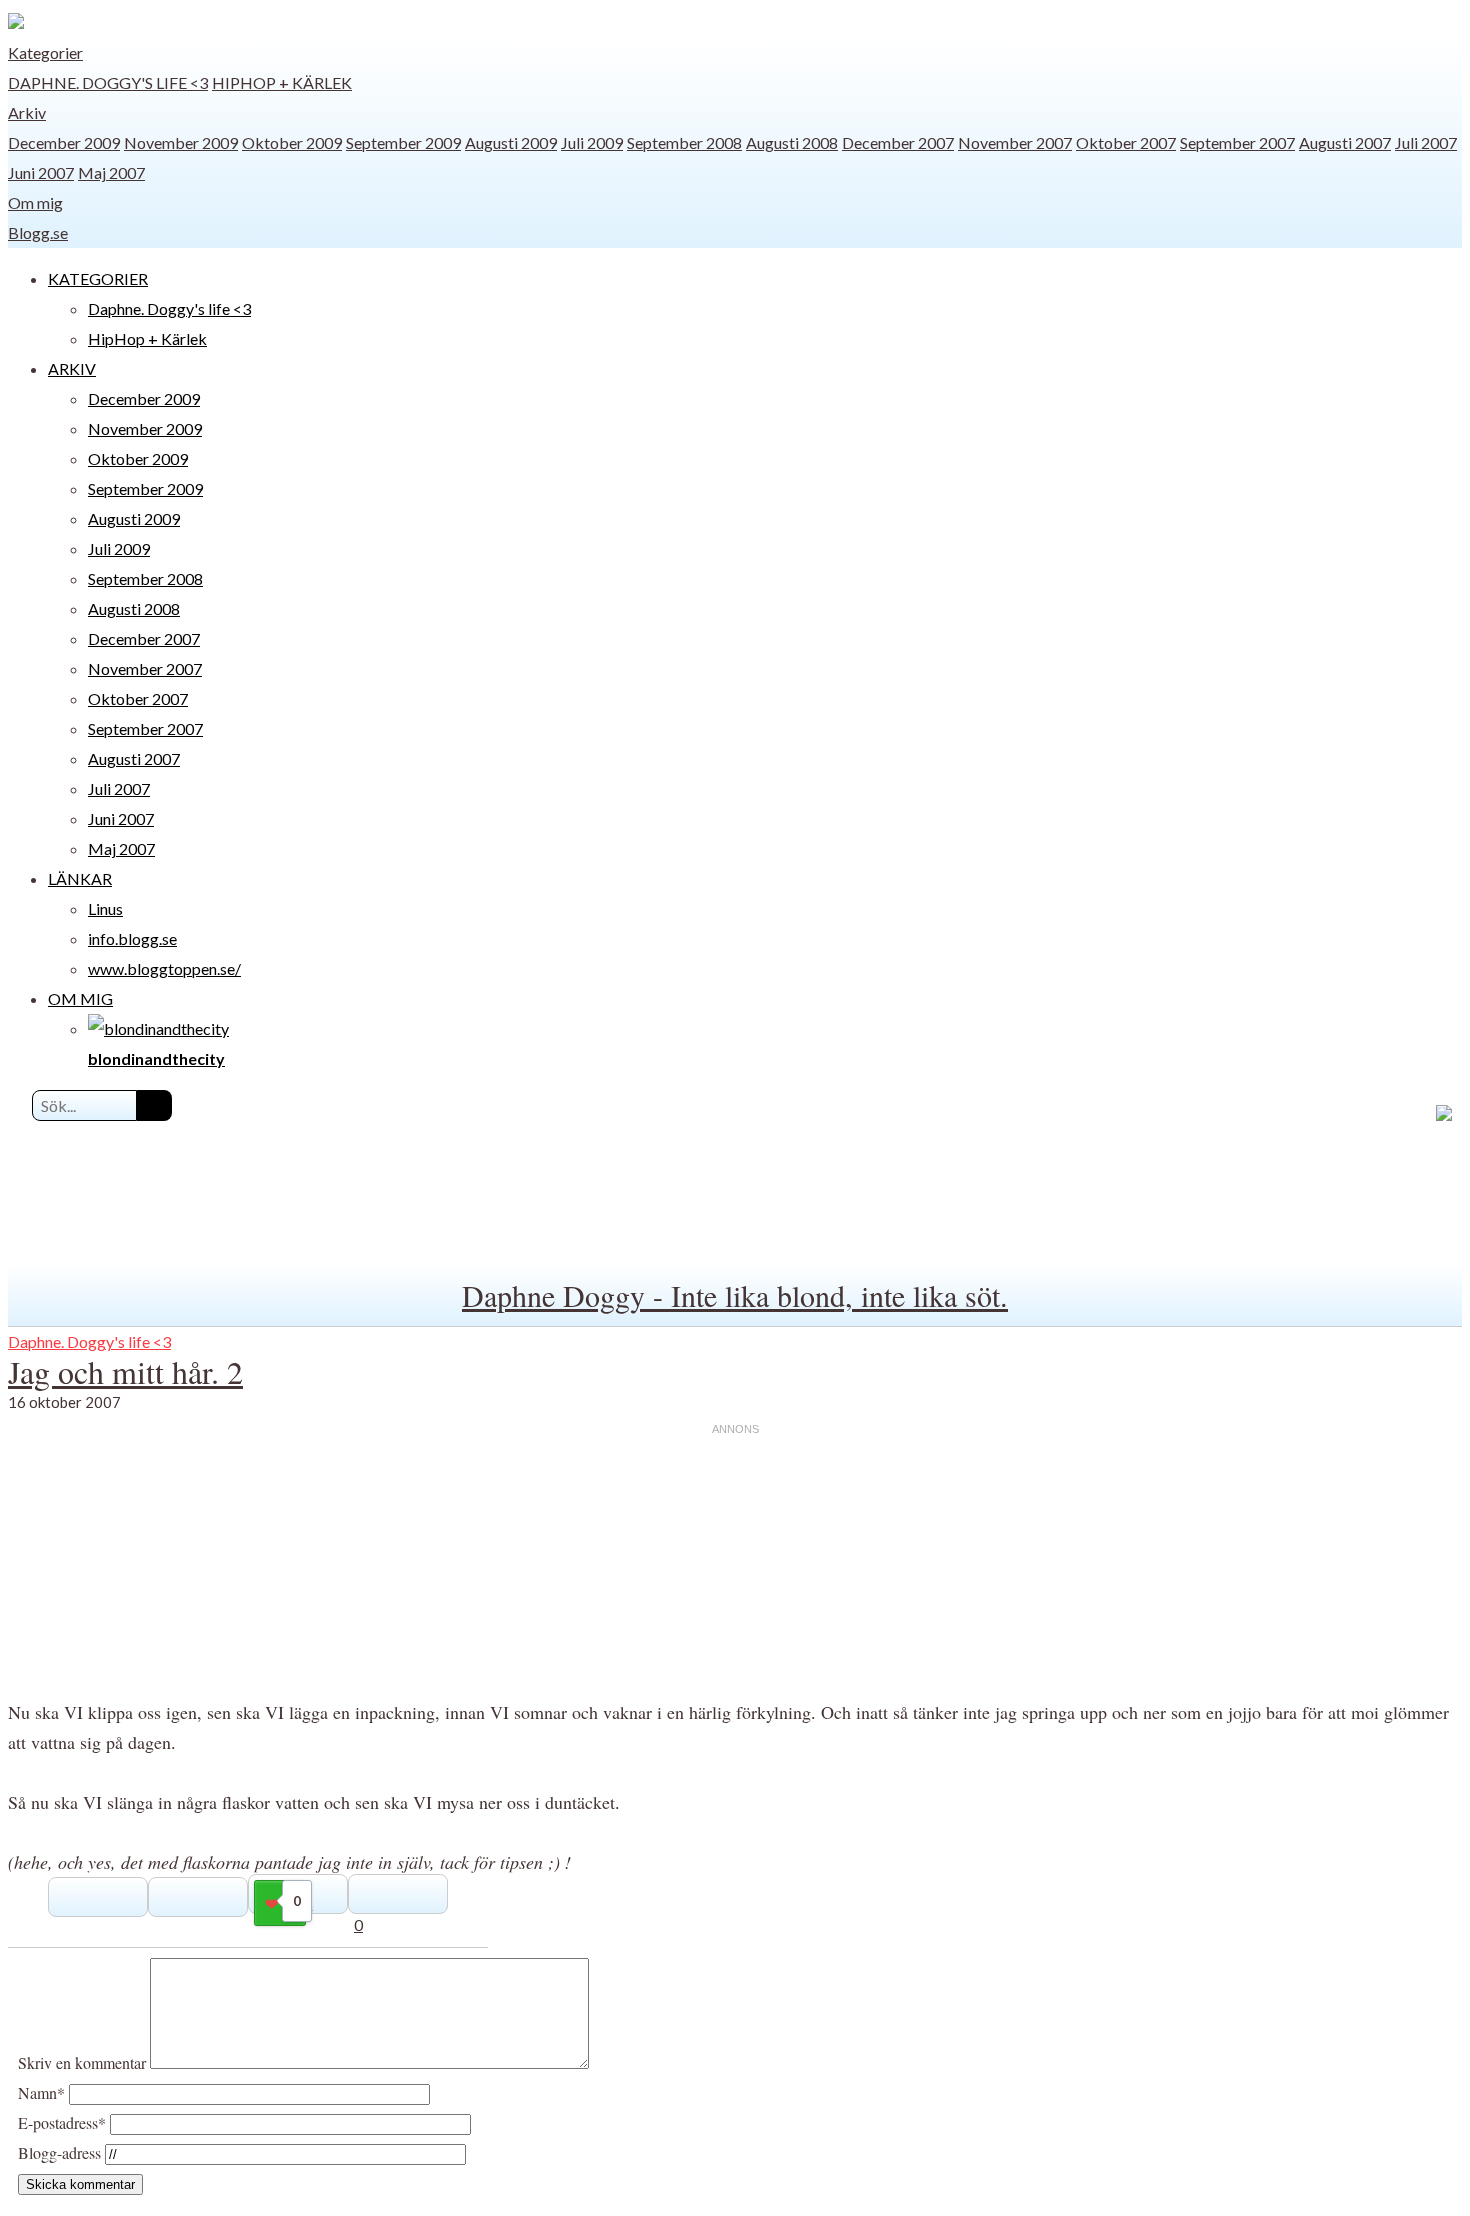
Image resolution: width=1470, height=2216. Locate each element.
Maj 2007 (111, 172)
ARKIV (72, 368)
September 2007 (1237, 142)
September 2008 (684, 142)
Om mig (35, 202)
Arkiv (27, 112)
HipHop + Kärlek (282, 82)
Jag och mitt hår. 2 (125, 1371)
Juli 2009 (592, 142)
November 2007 (1015, 142)
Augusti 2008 (792, 142)
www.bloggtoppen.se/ (164, 968)
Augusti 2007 (1345, 142)
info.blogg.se (132, 938)
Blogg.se (38, 232)
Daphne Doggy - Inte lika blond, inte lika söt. (735, 1295)
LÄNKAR (80, 878)
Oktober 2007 (1126, 142)
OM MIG (80, 998)
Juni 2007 (41, 172)
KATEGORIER (98, 278)
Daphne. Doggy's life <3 (108, 82)
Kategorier (45, 52)
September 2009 (403, 142)
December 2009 (64, 142)
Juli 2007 (1426, 142)
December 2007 (898, 142)
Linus (105, 908)
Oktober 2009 (292, 142)
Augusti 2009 (511, 142)
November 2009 (181, 142)
